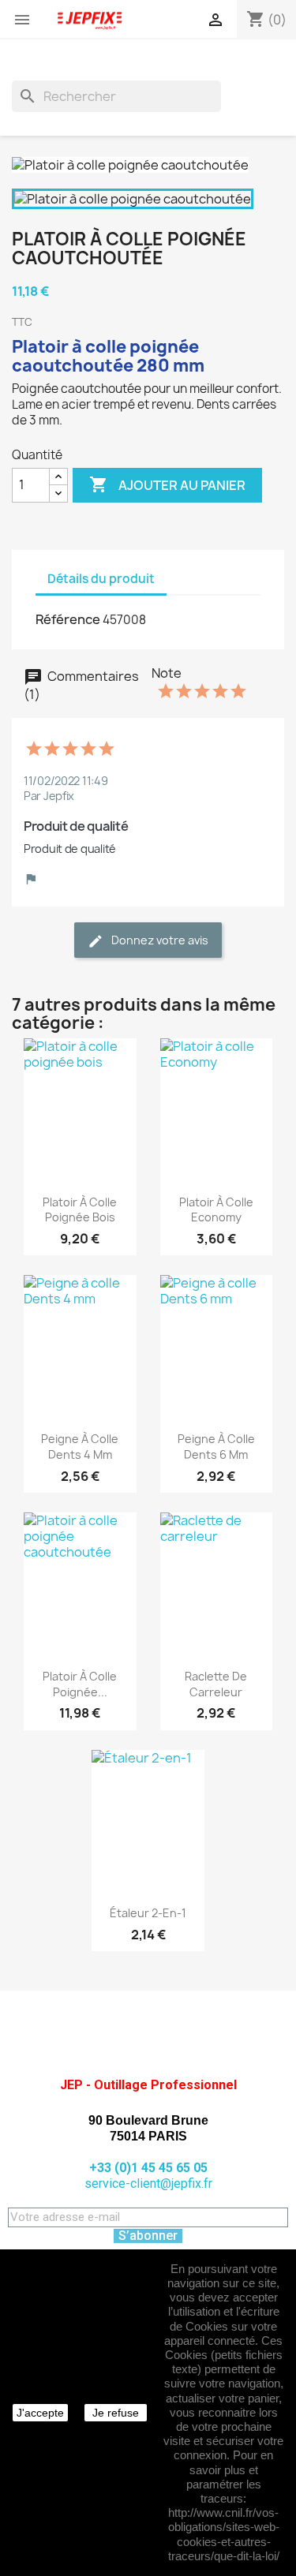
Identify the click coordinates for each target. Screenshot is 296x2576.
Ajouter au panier (167, 484)
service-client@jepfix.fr (148, 2183)
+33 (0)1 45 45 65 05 (148, 2168)
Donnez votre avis (159, 940)
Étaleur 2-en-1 (148, 1913)
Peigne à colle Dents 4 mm (80, 1447)
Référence (68, 619)
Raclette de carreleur (216, 1684)
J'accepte (40, 2413)
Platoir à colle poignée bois (80, 1210)
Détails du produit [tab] (101, 579)
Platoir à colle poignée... (80, 1684)
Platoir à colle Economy (216, 1210)
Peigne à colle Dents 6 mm (216, 1447)
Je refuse (116, 2413)
